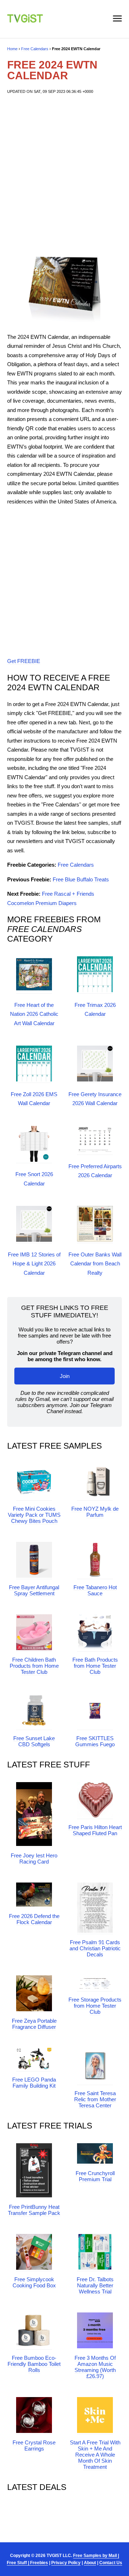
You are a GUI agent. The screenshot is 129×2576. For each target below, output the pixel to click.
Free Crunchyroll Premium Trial (95, 2176)
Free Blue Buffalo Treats (81, 879)
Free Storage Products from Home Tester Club (95, 2006)
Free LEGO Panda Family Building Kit (34, 2083)
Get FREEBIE (24, 661)
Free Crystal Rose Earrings (34, 2445)
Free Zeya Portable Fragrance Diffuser (34, 2024)
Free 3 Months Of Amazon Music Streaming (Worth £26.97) (95, 2367)
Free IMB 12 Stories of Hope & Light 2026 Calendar (34, 1264)
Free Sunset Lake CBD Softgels (34, 1741)
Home (12, 49)
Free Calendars (35, 49)
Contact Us (111, 2563)
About (90, 2563)
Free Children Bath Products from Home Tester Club (34, 1666)
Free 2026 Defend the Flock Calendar (34, 1919)
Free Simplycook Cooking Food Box (34, 2282)
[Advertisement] (64, 174)
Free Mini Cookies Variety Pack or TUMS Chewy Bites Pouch (34, 1515)
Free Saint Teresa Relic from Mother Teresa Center (95, 2099)
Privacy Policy (66, 2563)
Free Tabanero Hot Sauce (95, 1590)
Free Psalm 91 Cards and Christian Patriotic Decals (95, 1948)
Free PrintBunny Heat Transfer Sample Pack (34, 2210)
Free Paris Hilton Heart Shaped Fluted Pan (95, 1830)
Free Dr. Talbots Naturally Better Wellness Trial (95, 2285)
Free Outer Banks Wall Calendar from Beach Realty (95, 1264)
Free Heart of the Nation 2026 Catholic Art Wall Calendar (34, 1014)
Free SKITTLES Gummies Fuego (95, 1741)
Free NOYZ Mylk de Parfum (95, 1512)
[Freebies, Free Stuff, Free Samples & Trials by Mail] (25, 21)
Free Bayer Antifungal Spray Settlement (34, 1590)
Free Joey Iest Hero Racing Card (34, 1858)
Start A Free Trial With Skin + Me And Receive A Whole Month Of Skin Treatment (95, 2455)
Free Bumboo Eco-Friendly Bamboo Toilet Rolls (34, 2364)
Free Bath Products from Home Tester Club (95, 1666)
